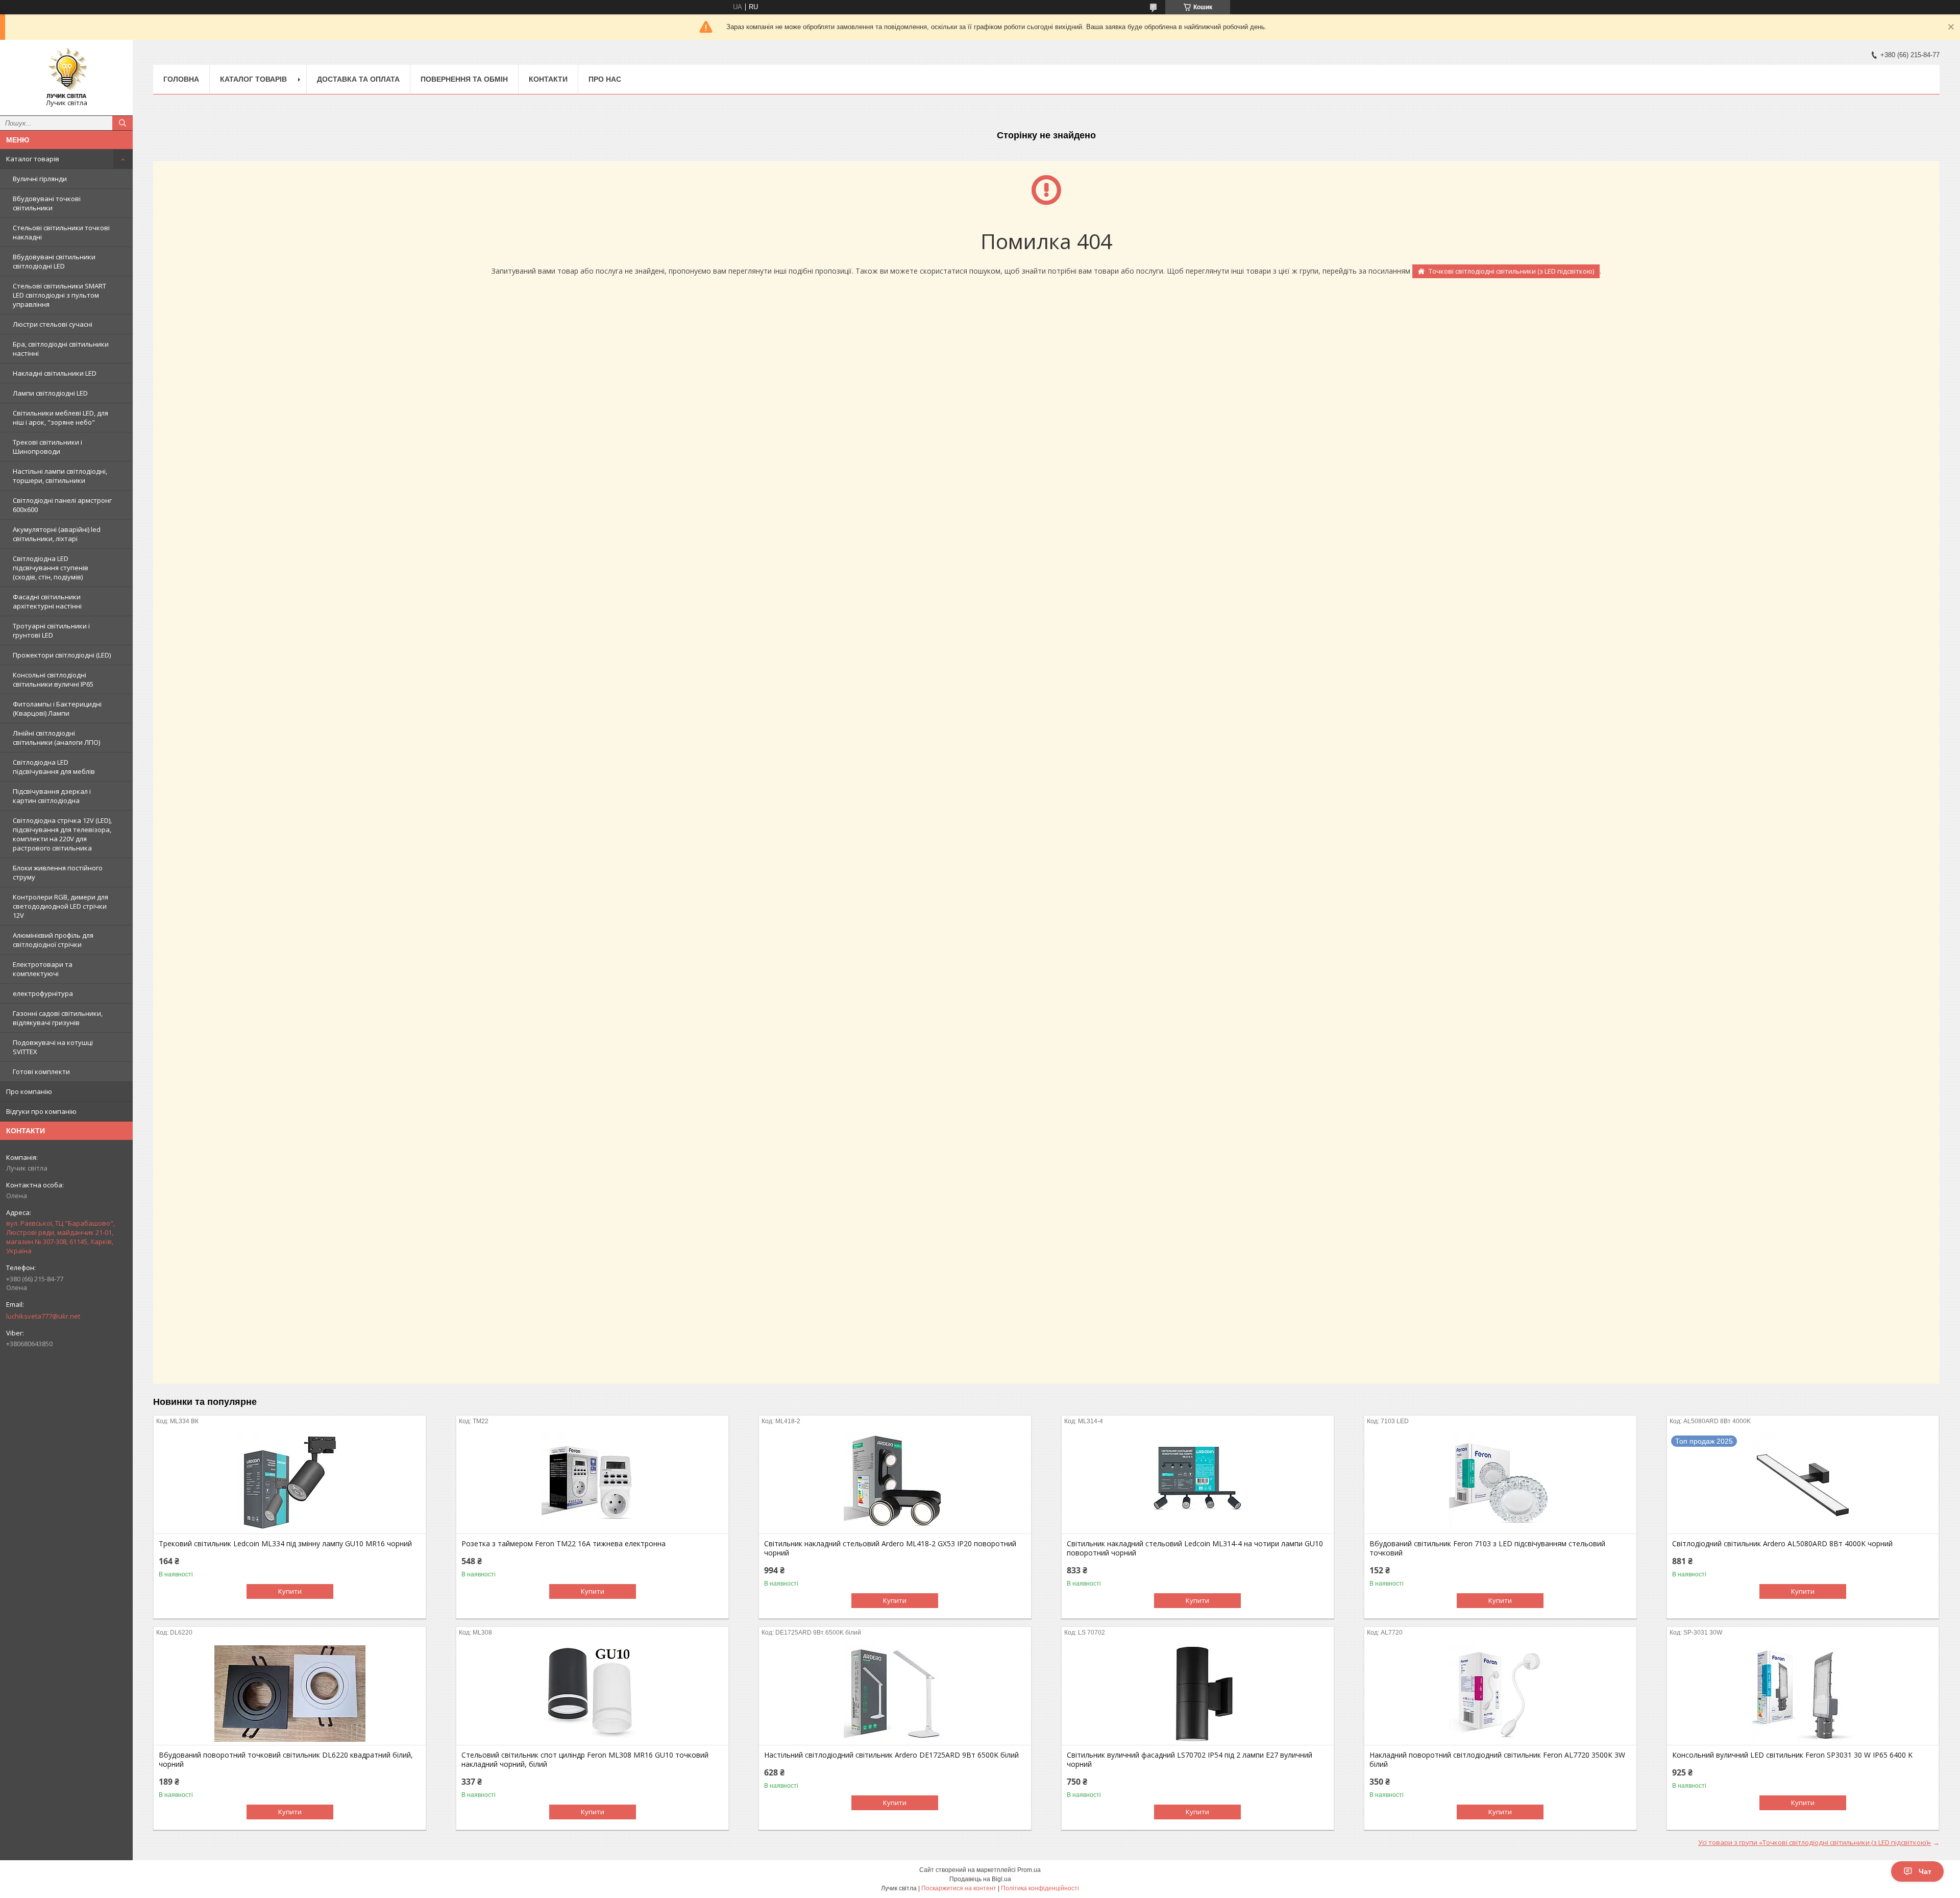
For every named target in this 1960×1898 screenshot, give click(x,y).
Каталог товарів (33, 159)
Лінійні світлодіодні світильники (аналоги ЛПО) (56, 738)
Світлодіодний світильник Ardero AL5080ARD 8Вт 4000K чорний (1782, 1544)
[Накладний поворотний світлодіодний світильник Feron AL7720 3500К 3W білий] (1500, 1694)
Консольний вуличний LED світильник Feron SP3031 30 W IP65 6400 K (1792, 1755)
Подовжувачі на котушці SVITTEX (53, 1047)
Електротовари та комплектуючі (43, 969)
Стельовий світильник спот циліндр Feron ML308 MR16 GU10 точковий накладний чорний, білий (585, 1760)
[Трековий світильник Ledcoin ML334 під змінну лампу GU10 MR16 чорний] (290, 1482)
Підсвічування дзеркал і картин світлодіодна (52, 796)
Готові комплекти (41, 1072)
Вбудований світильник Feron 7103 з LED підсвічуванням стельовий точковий (1487, 1548)
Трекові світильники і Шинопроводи (47, 447)
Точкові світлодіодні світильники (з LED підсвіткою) (1511, 271)
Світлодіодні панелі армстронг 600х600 (62, 505)
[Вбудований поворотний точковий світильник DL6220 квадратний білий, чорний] (290, 1694)
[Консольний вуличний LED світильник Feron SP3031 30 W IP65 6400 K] (1803, 1694)
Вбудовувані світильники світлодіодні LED (54, 261)
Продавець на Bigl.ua (980, 1879)
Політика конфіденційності (1040, 1888)
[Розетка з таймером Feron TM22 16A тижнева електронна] (592, 1482)
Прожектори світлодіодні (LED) (62, 655)
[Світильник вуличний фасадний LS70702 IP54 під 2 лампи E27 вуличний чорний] (1198, 1694)
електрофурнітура (43, 993)
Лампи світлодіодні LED (50, 393)
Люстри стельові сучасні (53, 324)
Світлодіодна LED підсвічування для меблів (54, 767)
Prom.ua (1029, 1870)
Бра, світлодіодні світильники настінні (61, 349)
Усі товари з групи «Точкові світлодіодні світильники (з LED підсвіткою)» (1815, 1842)
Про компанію (29, 1091)
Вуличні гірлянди (40, 179)
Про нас (605, 79)
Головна (181, 79)
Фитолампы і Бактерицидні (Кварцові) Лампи (57, 709)
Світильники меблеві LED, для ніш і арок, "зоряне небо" (60, 418)
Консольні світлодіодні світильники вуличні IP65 (53, 679)
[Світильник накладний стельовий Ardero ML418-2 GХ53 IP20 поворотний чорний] (895, 1482)
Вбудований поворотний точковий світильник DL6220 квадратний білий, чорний (286, 1760)
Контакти (548, 79)
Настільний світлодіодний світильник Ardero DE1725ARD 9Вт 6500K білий (891, 1755)
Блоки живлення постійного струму (58, 872)
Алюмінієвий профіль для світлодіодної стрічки (53, 940)
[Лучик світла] (66, 73)
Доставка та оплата (358, 79)
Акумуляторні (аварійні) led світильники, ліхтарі (57, 534)
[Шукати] (122, 123)
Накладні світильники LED (55, 373)
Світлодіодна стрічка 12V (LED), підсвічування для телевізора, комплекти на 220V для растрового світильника (62, 834)
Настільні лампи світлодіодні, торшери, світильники (60, 476)
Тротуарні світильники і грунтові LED (51, 630)
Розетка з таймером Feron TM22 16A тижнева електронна (563, 1544)
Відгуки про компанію (41, 1111)
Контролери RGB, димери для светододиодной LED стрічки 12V (60, 906)
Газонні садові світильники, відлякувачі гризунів (58, 1018)
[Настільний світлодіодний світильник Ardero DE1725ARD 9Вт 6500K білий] (895, 1694)
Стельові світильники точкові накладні (61, 232)
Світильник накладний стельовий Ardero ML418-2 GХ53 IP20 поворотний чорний (890, 1548)
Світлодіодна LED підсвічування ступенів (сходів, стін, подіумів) (51, 568)
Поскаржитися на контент (959, 1888)
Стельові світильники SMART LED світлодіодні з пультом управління (59, 295)
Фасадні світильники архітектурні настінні (47, 601)
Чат (1925, 1871)
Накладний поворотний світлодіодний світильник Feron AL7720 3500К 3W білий (1497, 1760)
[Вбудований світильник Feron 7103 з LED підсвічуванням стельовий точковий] (1500, 1482)
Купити (290, 1591)
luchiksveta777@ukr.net (43, 1316)
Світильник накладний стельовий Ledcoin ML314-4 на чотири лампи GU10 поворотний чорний (1195, 1548)
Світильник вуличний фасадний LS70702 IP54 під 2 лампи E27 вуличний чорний (1190, 1760)
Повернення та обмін (464, 79)
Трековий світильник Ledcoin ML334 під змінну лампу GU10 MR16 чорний (285, 1544)
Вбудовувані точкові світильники (47, 203)
